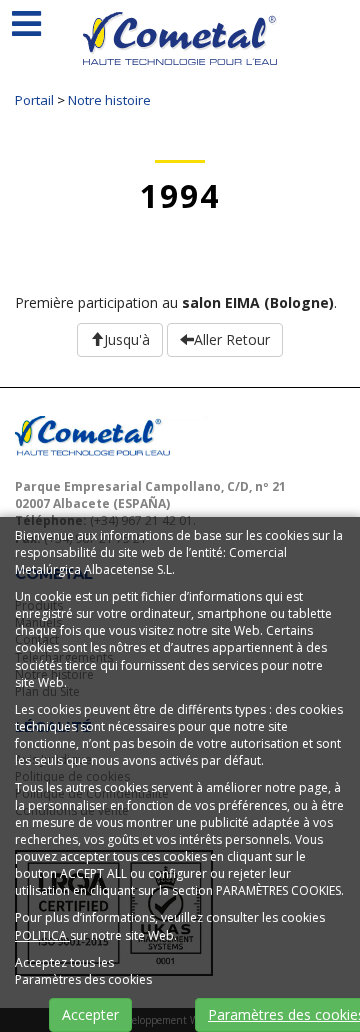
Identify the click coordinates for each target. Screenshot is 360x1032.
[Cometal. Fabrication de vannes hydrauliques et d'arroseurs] (180, 51)
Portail (34, 100)
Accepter (90, 1014)
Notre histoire (109, 100)
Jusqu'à (127, 339)
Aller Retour (232, 339)
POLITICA (42, 935)
